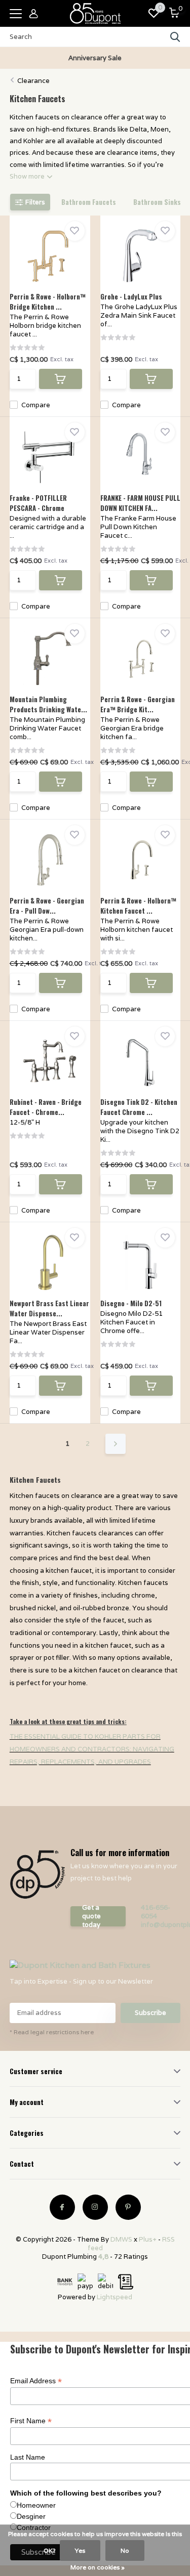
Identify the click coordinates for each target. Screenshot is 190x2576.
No (125, 2550)
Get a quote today (91, 1916)
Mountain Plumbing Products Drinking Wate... (48, 704)
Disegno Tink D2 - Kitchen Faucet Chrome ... (139, 1107)
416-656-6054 (156, 1912)
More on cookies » (98, 2567)
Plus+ (148, 2239)
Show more (28, 176)
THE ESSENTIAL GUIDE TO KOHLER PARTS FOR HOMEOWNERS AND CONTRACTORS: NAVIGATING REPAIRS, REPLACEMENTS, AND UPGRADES (92, 1749)
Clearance (33, 81)
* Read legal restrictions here (52, 2032)
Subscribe (150, 2013)
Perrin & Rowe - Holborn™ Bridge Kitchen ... (48, 302)
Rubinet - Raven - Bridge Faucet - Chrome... (46, 1107)
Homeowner (36, 2505)
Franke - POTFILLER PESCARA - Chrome (38, 503)
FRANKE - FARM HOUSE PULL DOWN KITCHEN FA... (140, 503)
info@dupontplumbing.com (161, 1925)
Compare (36, 405)
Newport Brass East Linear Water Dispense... (49, 1308)
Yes (80, 2550)
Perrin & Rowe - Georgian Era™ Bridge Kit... (138, 704)
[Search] (175, 37)
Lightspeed (115, 2297)
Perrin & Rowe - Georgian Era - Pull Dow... (47, 906)
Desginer (31, 2516)
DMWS (121, 2239)
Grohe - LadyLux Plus (131, 296)
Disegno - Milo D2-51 (131, 1303)
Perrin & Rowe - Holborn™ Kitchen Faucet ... (138, 906)
